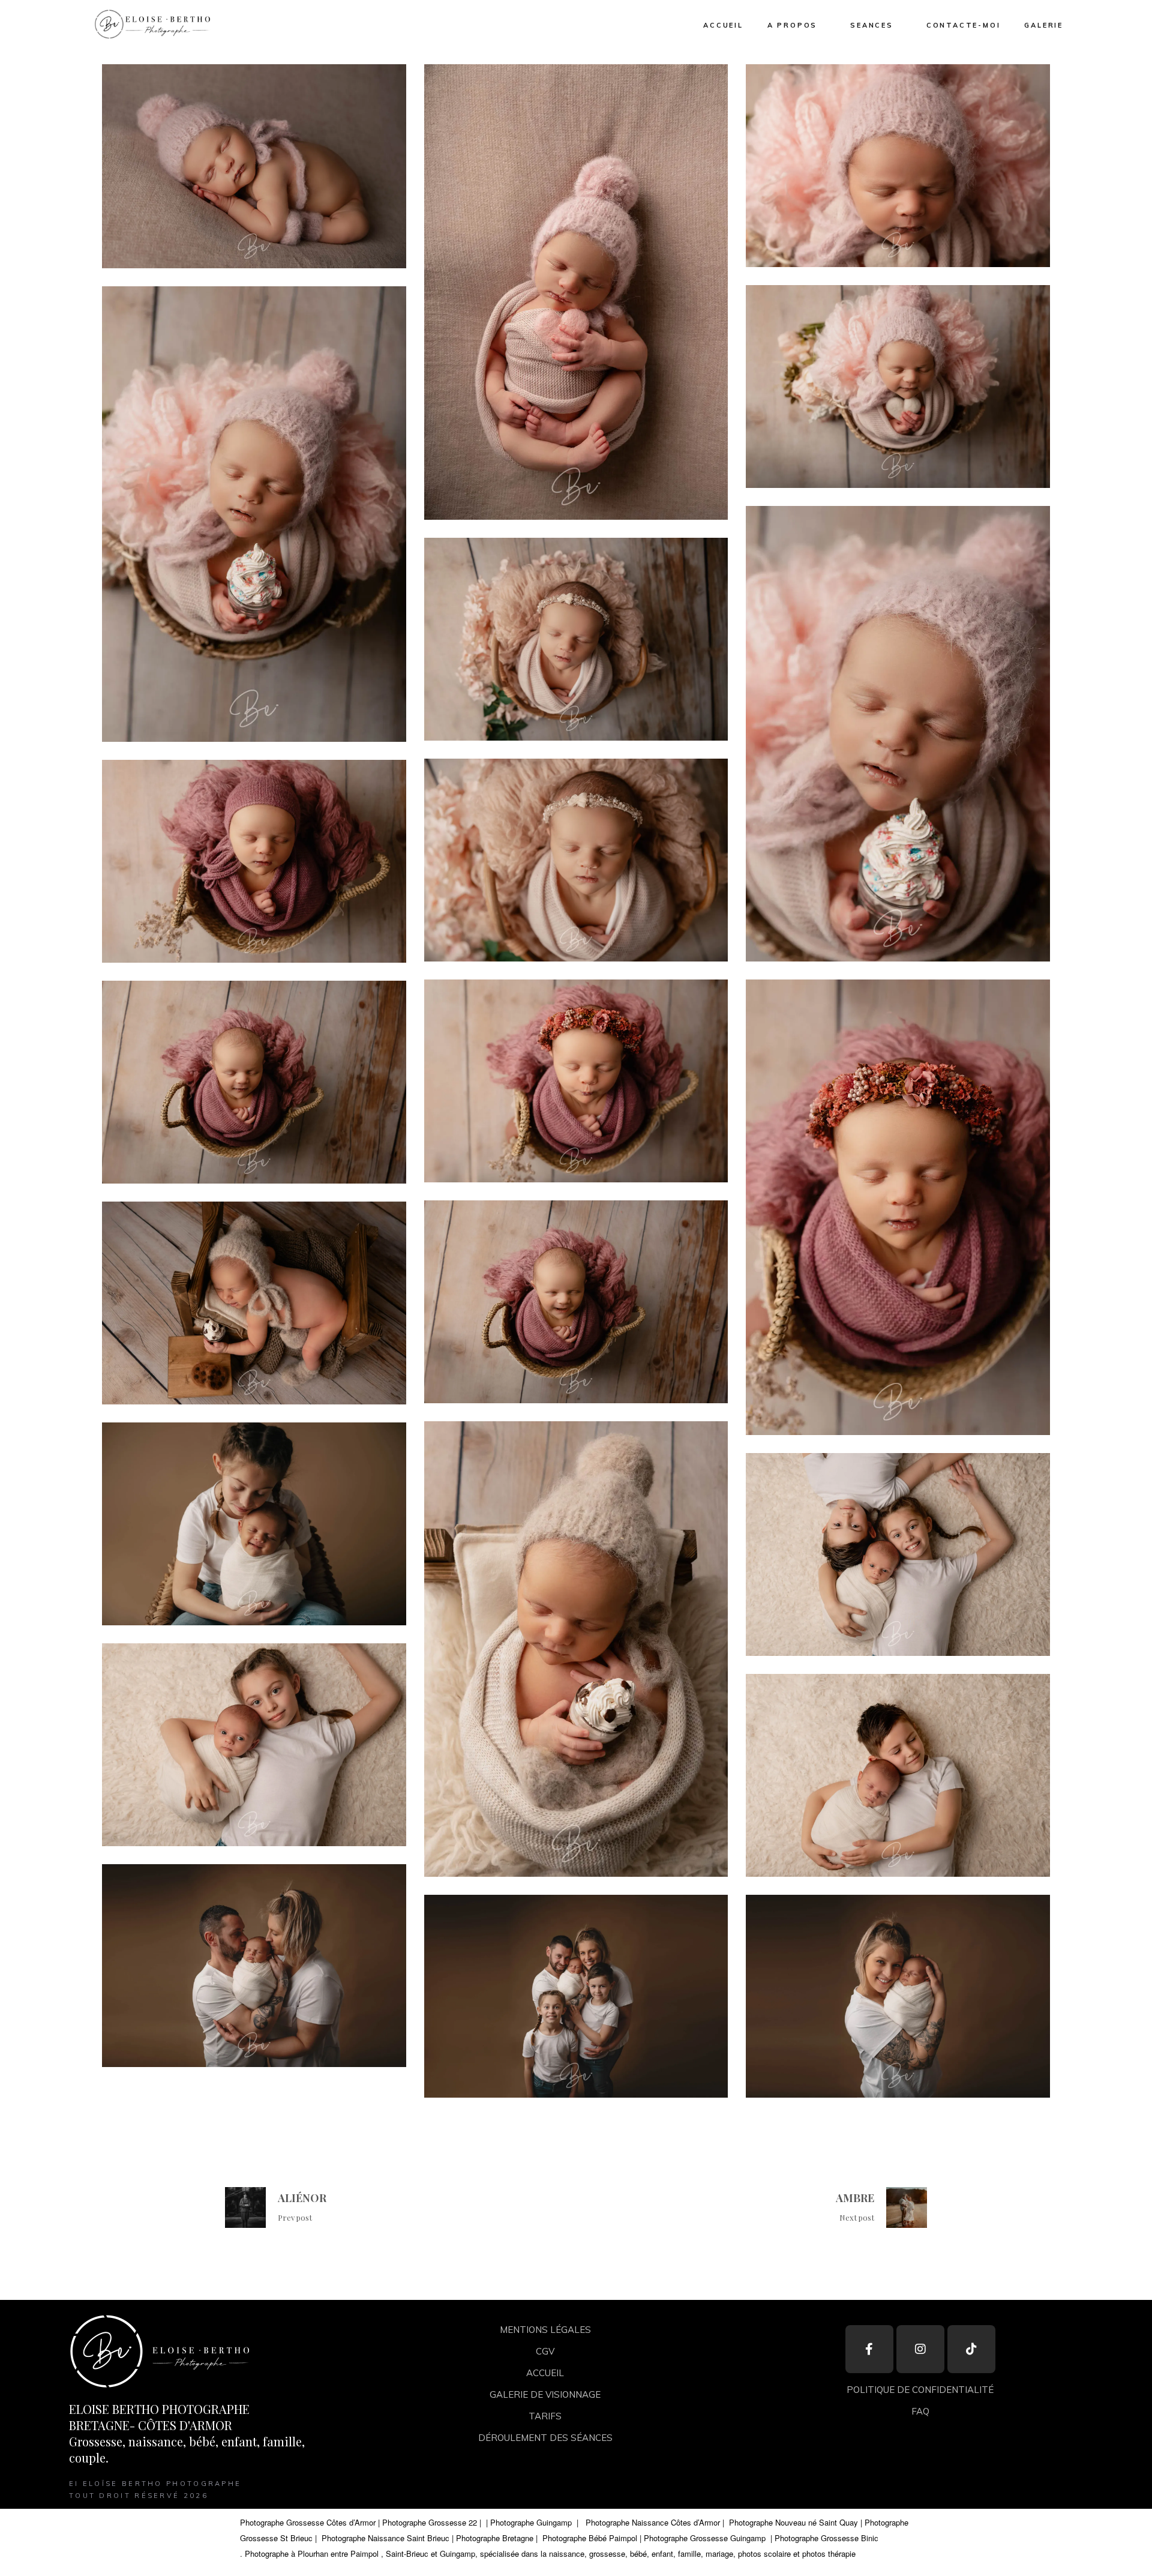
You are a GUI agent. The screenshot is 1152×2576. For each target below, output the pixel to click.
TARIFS (545, 2416)
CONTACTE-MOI (964, 25)
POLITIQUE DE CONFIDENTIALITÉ (920, 2390)
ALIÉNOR (302, 2198)
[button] (151, 24)
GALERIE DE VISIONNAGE (545, 2394)
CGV (545, 2351)
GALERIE (1044, 25)
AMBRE (855, 2198)
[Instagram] (920, 2349)
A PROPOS (792, 25)
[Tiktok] (971, 2349)
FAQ (920, 2411)
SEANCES (872, 25)
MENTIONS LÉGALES (545, 2330)
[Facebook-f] (869, 2349)
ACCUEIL (723, 25)
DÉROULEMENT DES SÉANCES (545, 2438)
